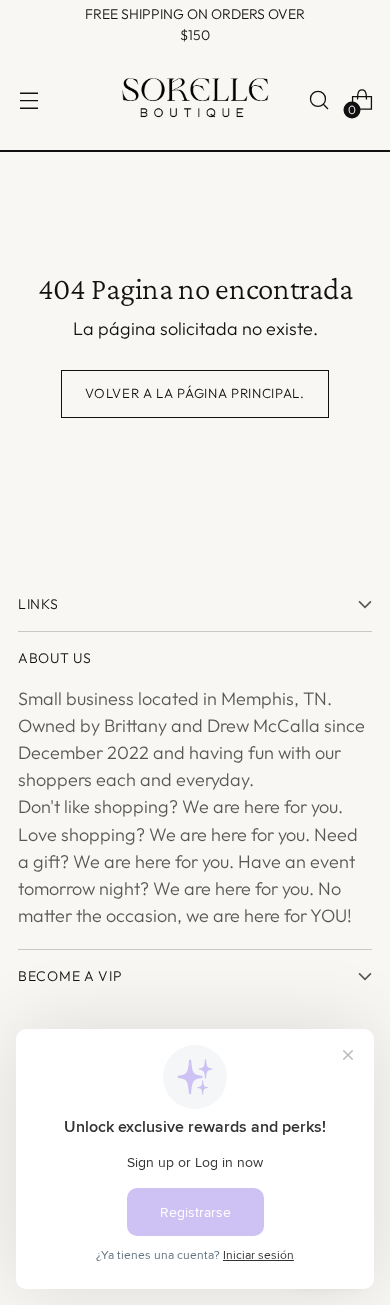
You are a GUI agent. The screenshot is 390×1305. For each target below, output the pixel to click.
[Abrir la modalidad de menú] (28, 100)
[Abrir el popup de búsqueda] (318, 100)
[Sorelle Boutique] (195, 100)
